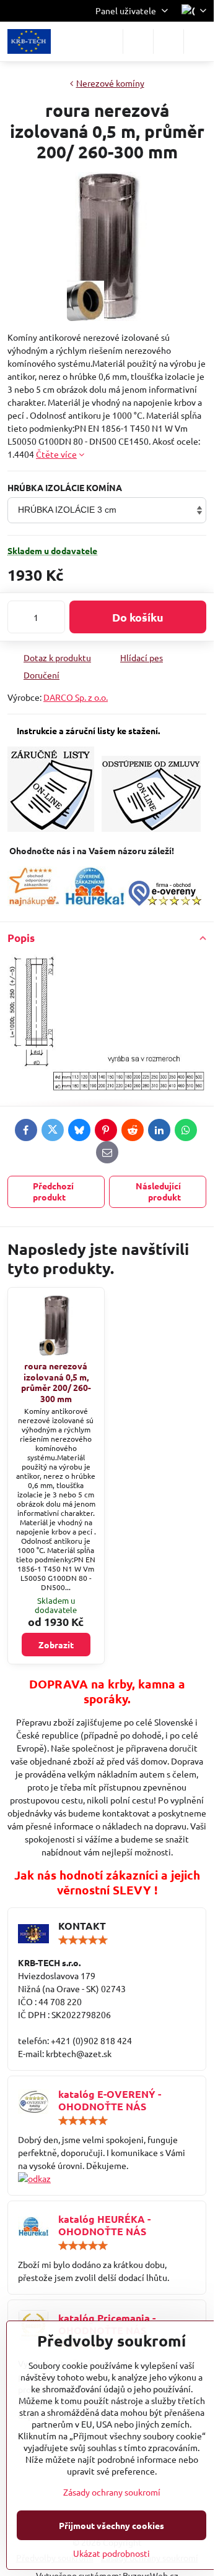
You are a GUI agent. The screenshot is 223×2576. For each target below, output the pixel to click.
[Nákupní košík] (168, 41)
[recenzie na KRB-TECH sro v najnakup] (34, 902)
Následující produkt (158, 1191)
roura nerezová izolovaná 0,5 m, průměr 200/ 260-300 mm (56, 1382)
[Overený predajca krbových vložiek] (95, 902)
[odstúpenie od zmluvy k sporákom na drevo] (151, 828)
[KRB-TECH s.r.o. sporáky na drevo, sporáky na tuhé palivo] (107, 2179)
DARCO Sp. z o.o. (76, 697)
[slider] (83, 1940)
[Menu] (199, 41)
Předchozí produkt (53, 1191)
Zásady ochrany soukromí (112, 2492)
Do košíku (138, 617)
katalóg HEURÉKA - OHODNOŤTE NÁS (104, 2225)
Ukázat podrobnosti (111, 2553)
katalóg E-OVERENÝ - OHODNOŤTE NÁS (110, 2100)
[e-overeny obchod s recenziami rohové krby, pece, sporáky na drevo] (165, 902)
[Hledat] (138, 41)
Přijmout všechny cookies (111, 2525)
